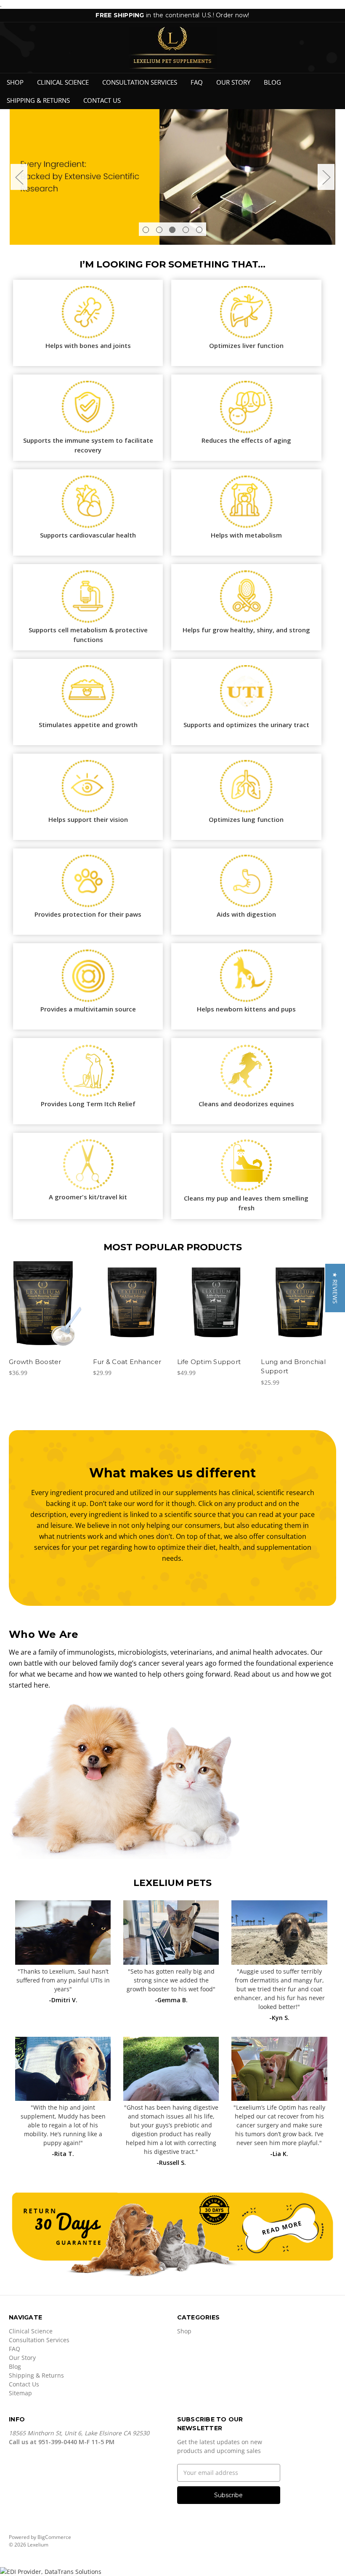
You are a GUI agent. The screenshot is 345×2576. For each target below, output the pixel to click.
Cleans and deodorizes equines (246, 1104)
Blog (272, 82)
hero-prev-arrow (19, 177)
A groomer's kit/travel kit (88, 1197)
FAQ (197, 82)
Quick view (46, 1296)
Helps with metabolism (246, 535)
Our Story (233, 82)
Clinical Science (63, 82)
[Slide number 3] (172, 177)
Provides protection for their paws (88, 914)
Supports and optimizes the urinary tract (246, 725)
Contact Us (102, 100)
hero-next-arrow (326, 177)
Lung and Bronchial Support (293, 1367)
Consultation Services (140, 82)
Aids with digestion (246, 914)
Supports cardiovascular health (88, 535)
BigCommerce (54, 2537)
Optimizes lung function (246, 819)
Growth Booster (35, 1362)
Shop (15, 82)
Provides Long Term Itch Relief (88, 1104)
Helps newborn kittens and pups (246, 1009)
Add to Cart (46, 1311)
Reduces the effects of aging (246, 440)
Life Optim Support (209, 1362)
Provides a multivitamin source (88, 1009)
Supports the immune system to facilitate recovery (88, 445)
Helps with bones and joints (88, 345)
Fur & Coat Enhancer (127, 1362)
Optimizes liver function (246, 345)
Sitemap (20, 2393)
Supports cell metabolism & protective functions (88, 635)
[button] (335, 1288)
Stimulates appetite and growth (88, 725)
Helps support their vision (88, 819)
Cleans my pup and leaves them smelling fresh (246, 1203)
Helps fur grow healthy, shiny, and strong (246, 630)
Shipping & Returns (38, 100)
